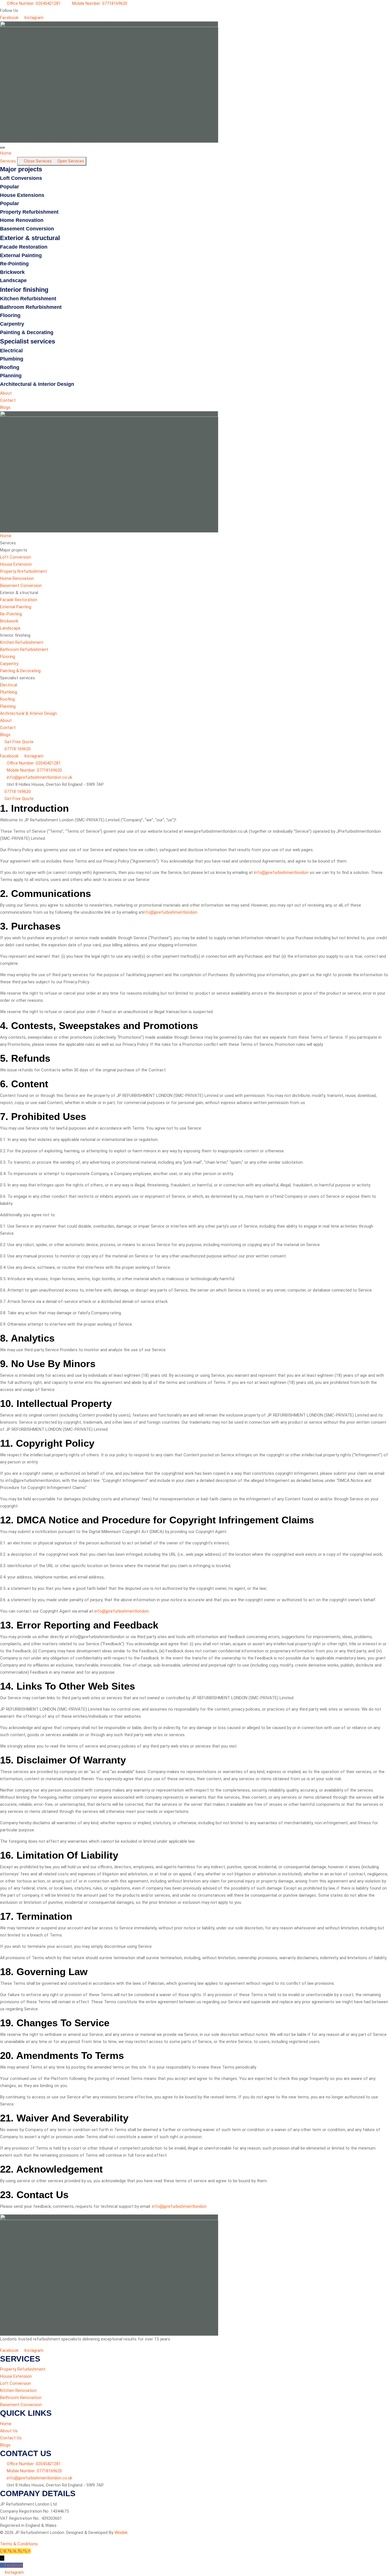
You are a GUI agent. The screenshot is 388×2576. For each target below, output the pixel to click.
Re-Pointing (14, 264)
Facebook (14, 2565)
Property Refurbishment (29, 212)
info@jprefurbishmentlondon (281, 872)
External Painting (21, 255)
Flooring (10, 315)
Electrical (11, 351)
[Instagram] (2, 2572)
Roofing (10, 367)
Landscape (13, 280)
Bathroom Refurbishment (31, 307)
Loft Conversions (21, 178)
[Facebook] (2, 2565)
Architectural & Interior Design (37, 384)
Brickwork (12, 272)
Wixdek (121, 2533)
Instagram (14, 2572)
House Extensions (22, 195)
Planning (11, 376)
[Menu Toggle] (2, 147)
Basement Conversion (27, 229)
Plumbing (12, 359)
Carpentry (12, 324)
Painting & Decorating (27, 332)
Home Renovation (22, 220)
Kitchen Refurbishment (28, 299)
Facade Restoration (24, 247)
